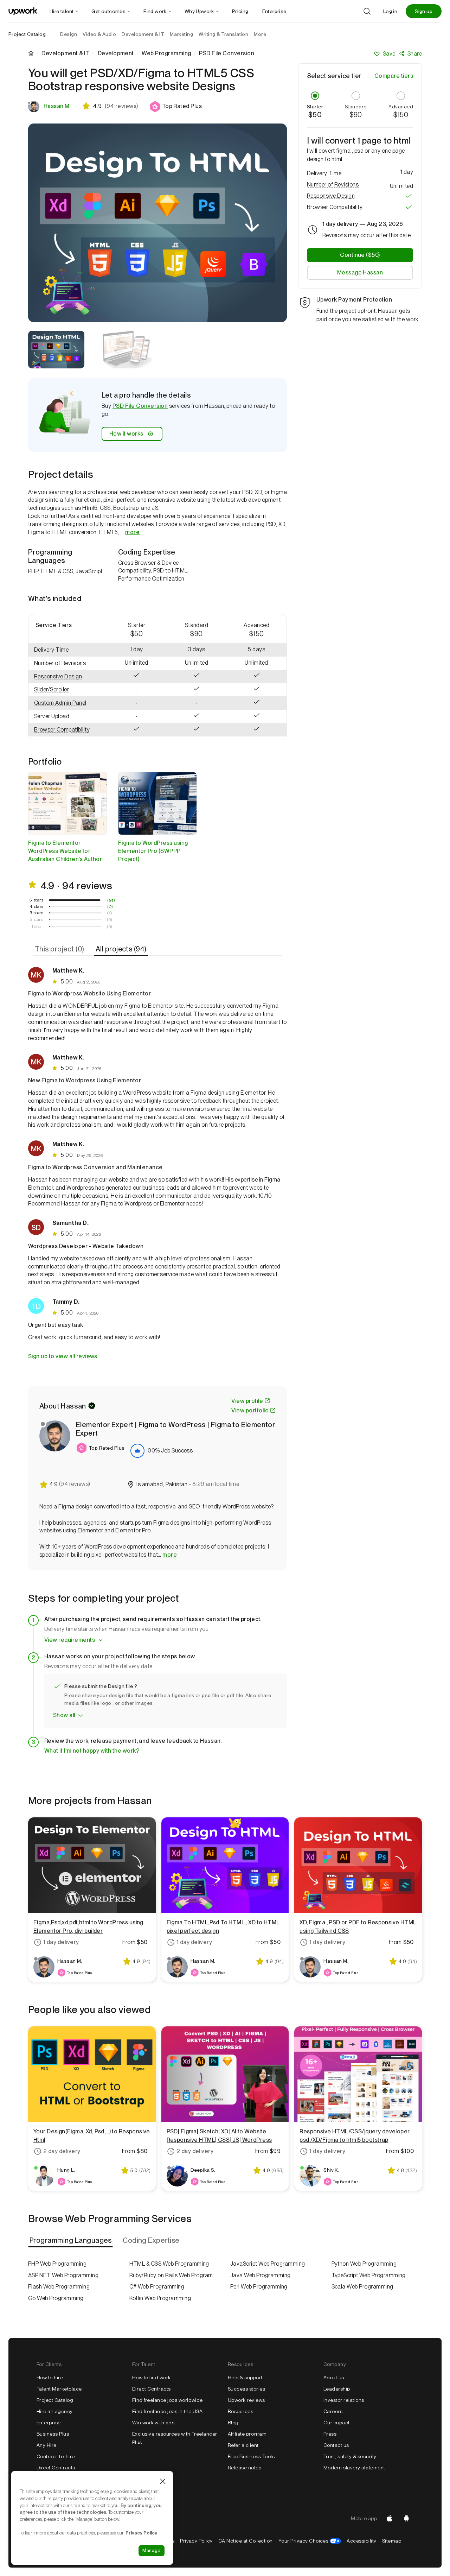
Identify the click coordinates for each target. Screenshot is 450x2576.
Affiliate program (247, 2434)
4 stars (37, 906)
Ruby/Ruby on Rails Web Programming (175, 2275)
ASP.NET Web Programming (63, 2275)
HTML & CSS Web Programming (169, 2264)
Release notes (245, 2468)
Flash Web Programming (59, 2287)
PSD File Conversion (140, 406)
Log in (390, 11)
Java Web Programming (261, 2275)
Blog (233, 2423)
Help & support (245, 2378)
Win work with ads (153, 2423)
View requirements (70, 1640)
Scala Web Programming (362, 2287)
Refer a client (243, 2445)
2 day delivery (62, 2151)
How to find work (152, 2378)
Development (116, 53)
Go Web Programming (56, 2298)
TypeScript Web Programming (369, 2275)
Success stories (246, 2389)
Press (330, 2434)
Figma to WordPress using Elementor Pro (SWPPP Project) (153, 851)
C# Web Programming (157, 2287)
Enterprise (49, 2423)
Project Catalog (27, 34)
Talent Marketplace (59, 2389)
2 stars (36, 919)
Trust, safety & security (350, 2456)
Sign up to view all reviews (63, 1356)
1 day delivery (61, 1942)
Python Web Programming (364, 2264)
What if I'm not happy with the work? (92, 1751)
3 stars (36, 913)
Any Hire (47, 2445)
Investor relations (344, 2400)
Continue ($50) (360, 255)
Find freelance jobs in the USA (167, 2411)
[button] (176, 107)
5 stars (36, 900)
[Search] (367, 11)
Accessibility (361, 2541)
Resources (240, 2411)
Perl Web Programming (259, 2287)
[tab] (60, 949)
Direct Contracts (56, 2468)
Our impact (337, 2423)
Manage (152, 2550)
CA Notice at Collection (246, 2541)
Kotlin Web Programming (160, 2298)
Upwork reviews (246, 2400)
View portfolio (250, 1410)
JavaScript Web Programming (268, 2264)
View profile (247, 1401)
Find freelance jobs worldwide (168, 2400)
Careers (333, 2411)
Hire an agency (55, 2411)
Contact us (336, 2445)
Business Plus (53, 2434)
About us (334, 2378)
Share (415, 54)
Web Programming (166, 53)
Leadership (337, 2389)
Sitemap (392, 2541)
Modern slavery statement (354, 2468)
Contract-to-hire (56, 2456)
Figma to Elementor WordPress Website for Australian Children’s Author (65, 851)
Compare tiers (394, 76)
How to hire (50, 2378)
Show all (64, 1715)
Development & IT (66, 53)
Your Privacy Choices (310, 2541)
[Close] (163, 2481)
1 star (37, 926)
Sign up (424, 11)
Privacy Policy (196, 2541)
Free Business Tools (251, 2456)
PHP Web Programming (57, 2264)
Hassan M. (57, 106)
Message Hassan (360, 273)
